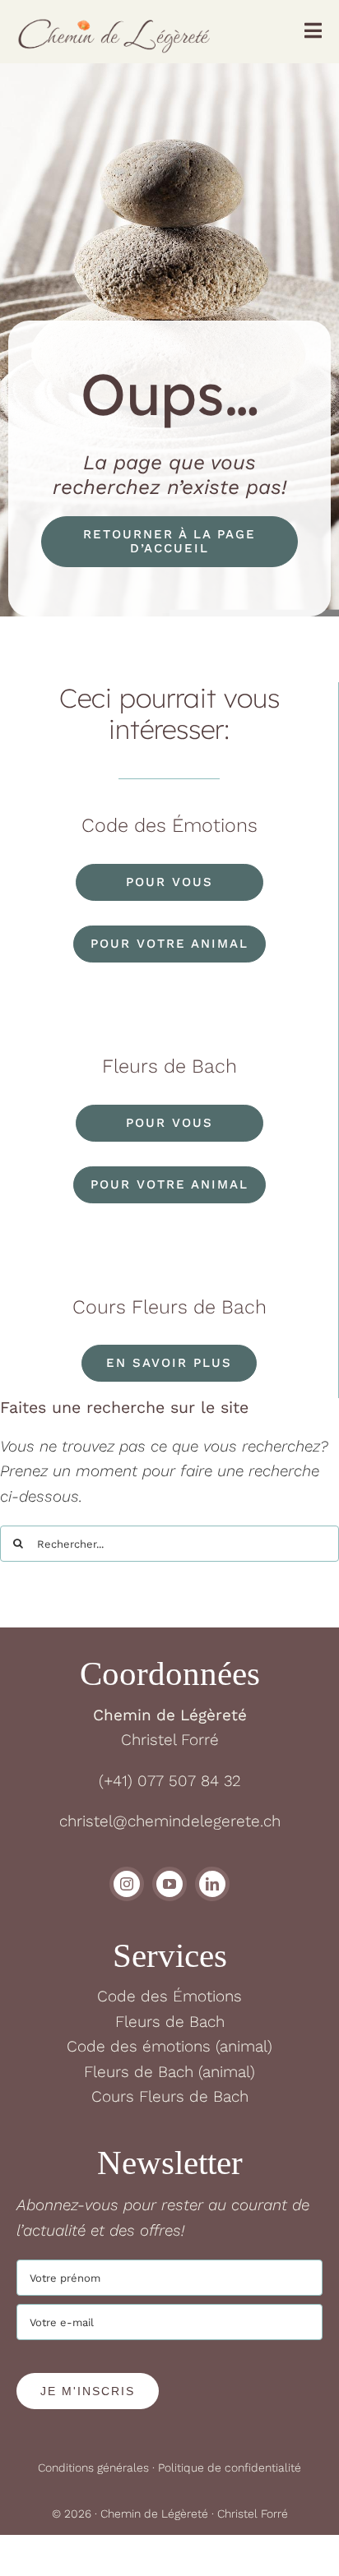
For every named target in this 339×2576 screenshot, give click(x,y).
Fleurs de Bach (170, 2022)
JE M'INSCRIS (88, 2391)
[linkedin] (212, 1884)
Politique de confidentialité (230, 2468)
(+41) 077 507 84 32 (170, 1781)
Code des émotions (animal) (169, 2046)
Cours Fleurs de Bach (170, 2096)
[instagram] (127, 1884)
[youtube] (169, 1884)
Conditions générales (93, 2468)
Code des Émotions (169, 1996)
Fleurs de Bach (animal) (169, 2072)
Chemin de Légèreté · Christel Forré (194, 2514)
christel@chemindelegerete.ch (170, 1821)
